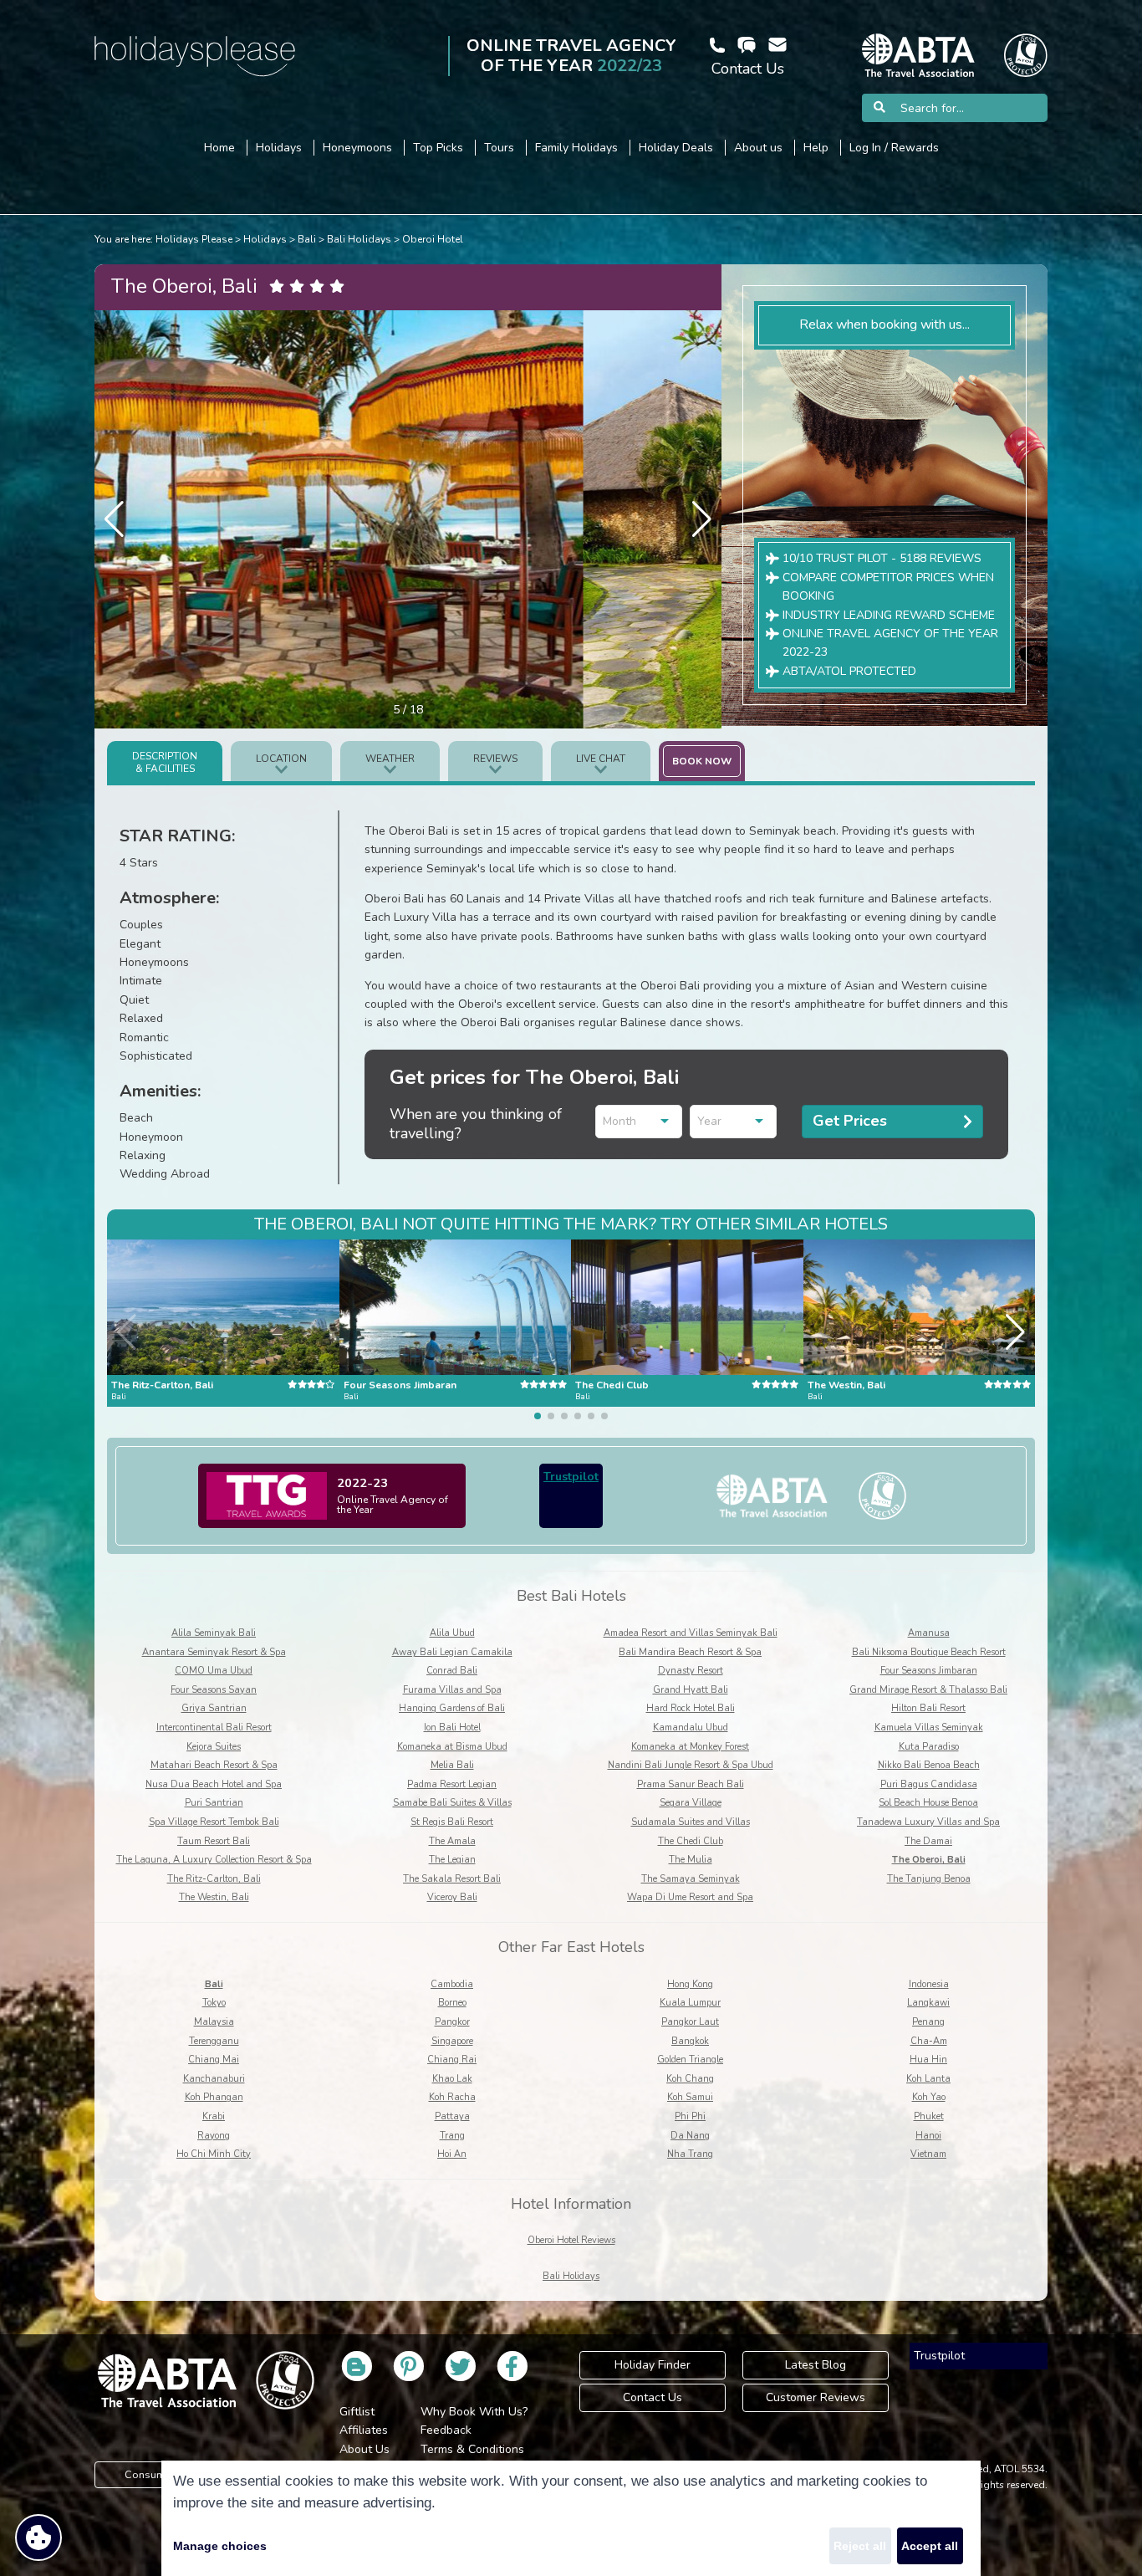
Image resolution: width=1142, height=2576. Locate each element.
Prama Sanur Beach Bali (691, 1784)
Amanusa (929, 1633)
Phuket (929, 2116)
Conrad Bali (452, 1671)
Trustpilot (571, 1477)
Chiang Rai (452, 2060)
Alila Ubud (452, 1633)
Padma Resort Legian (452, 1784)
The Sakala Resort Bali (452, 1879)
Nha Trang (690, 2154)
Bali (307, 239)
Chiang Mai (214, 2060)
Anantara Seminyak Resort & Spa (214, 1652)
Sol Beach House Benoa (928, 1803)
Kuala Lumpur (690, 2003)
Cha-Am (929, 2041)
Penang (928, 2022)
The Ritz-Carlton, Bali (214, 1879)
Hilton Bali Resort (928, 1708)
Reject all (860, 2546)
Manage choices (220, 2546)
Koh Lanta (928, 2079)
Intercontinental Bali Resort (214, 1728)
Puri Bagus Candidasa (929, 1784)
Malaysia (214, 2022)
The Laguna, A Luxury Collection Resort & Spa (214, 1860)
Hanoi (928, 2136)
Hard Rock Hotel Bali (691, 1708)
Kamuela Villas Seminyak (929, 1728)
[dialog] (571, 2518)
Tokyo (214, 2003)
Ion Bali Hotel (452, 1728)
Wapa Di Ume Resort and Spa (690, 1897)
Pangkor (452, 2022)
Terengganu (214, 2041)
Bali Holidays (359, 239)
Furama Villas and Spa (452, 1690)
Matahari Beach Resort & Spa (214, 1765)
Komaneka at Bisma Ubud (452, 1747)
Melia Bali (452, 1765)
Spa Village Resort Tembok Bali (214, 1822)
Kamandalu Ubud (691, 1728)
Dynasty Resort (691, 1671)
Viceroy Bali (452, 1897)
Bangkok (690, 2041)
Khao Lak (452, 2079)
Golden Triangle (690, 2060)
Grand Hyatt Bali (691, 1690)
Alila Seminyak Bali (214, 1633)
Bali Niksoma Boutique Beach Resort (929, 1652)
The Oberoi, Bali (929, 1860)
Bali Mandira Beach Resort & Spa (690, 1652)
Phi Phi (690, 2116)
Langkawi (928, 2003)
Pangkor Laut (690, 2022)
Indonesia (929, 1984)
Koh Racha (452, 2097)
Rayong (214, 2136)
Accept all (930, 2546)
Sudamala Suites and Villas (691, 1822)
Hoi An (452, 2154)
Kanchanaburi (214, 2079)
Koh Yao (929, 2097)
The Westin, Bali (214, 1897)
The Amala (452, 1841)
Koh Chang (690, 2079)
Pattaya (452, 2116)
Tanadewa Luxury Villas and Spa (928, 1822)
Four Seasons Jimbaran (929, 1671)
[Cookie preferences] (38, 2538)
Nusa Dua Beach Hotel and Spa (214, 1784)
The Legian (452, 1860)
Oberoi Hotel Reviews (571, 2240)
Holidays (265, 239)
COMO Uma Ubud (214, 1671)
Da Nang (690, 2136)
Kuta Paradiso (929, 1747)
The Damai (928, 1841)
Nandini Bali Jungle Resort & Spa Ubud (691, 1765)
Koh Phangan (214, 2097)
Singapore (452, 2041)
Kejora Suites (214, 1747)
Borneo (452, 2003)
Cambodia (452, 1984)
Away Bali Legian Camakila (452, 1652)
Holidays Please (194, 239)
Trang (452, 2136)
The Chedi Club (691, 1841)
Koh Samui (690, 2097)
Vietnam (928, 2154)
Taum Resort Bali (214, 1841)
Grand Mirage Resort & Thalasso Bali (928, 1690)
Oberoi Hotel (433, 239)
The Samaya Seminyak (691, 1879)
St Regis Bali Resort (452, 1822)
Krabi (214, 2116)
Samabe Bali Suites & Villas (452, 1803)
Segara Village (691, 1803)
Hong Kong (690, 1984)
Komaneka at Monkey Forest (690, 1747)
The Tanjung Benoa (929, 1879)
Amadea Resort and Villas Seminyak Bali (691, 1633)
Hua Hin (928, 2060)
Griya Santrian (214, 1708)
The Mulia (691, 1860)
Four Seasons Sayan (214, 1690)
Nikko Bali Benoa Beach (929, 1765)
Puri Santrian (214, 1803)
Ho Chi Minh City (214, 2154)
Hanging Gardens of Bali (452, 1708)
